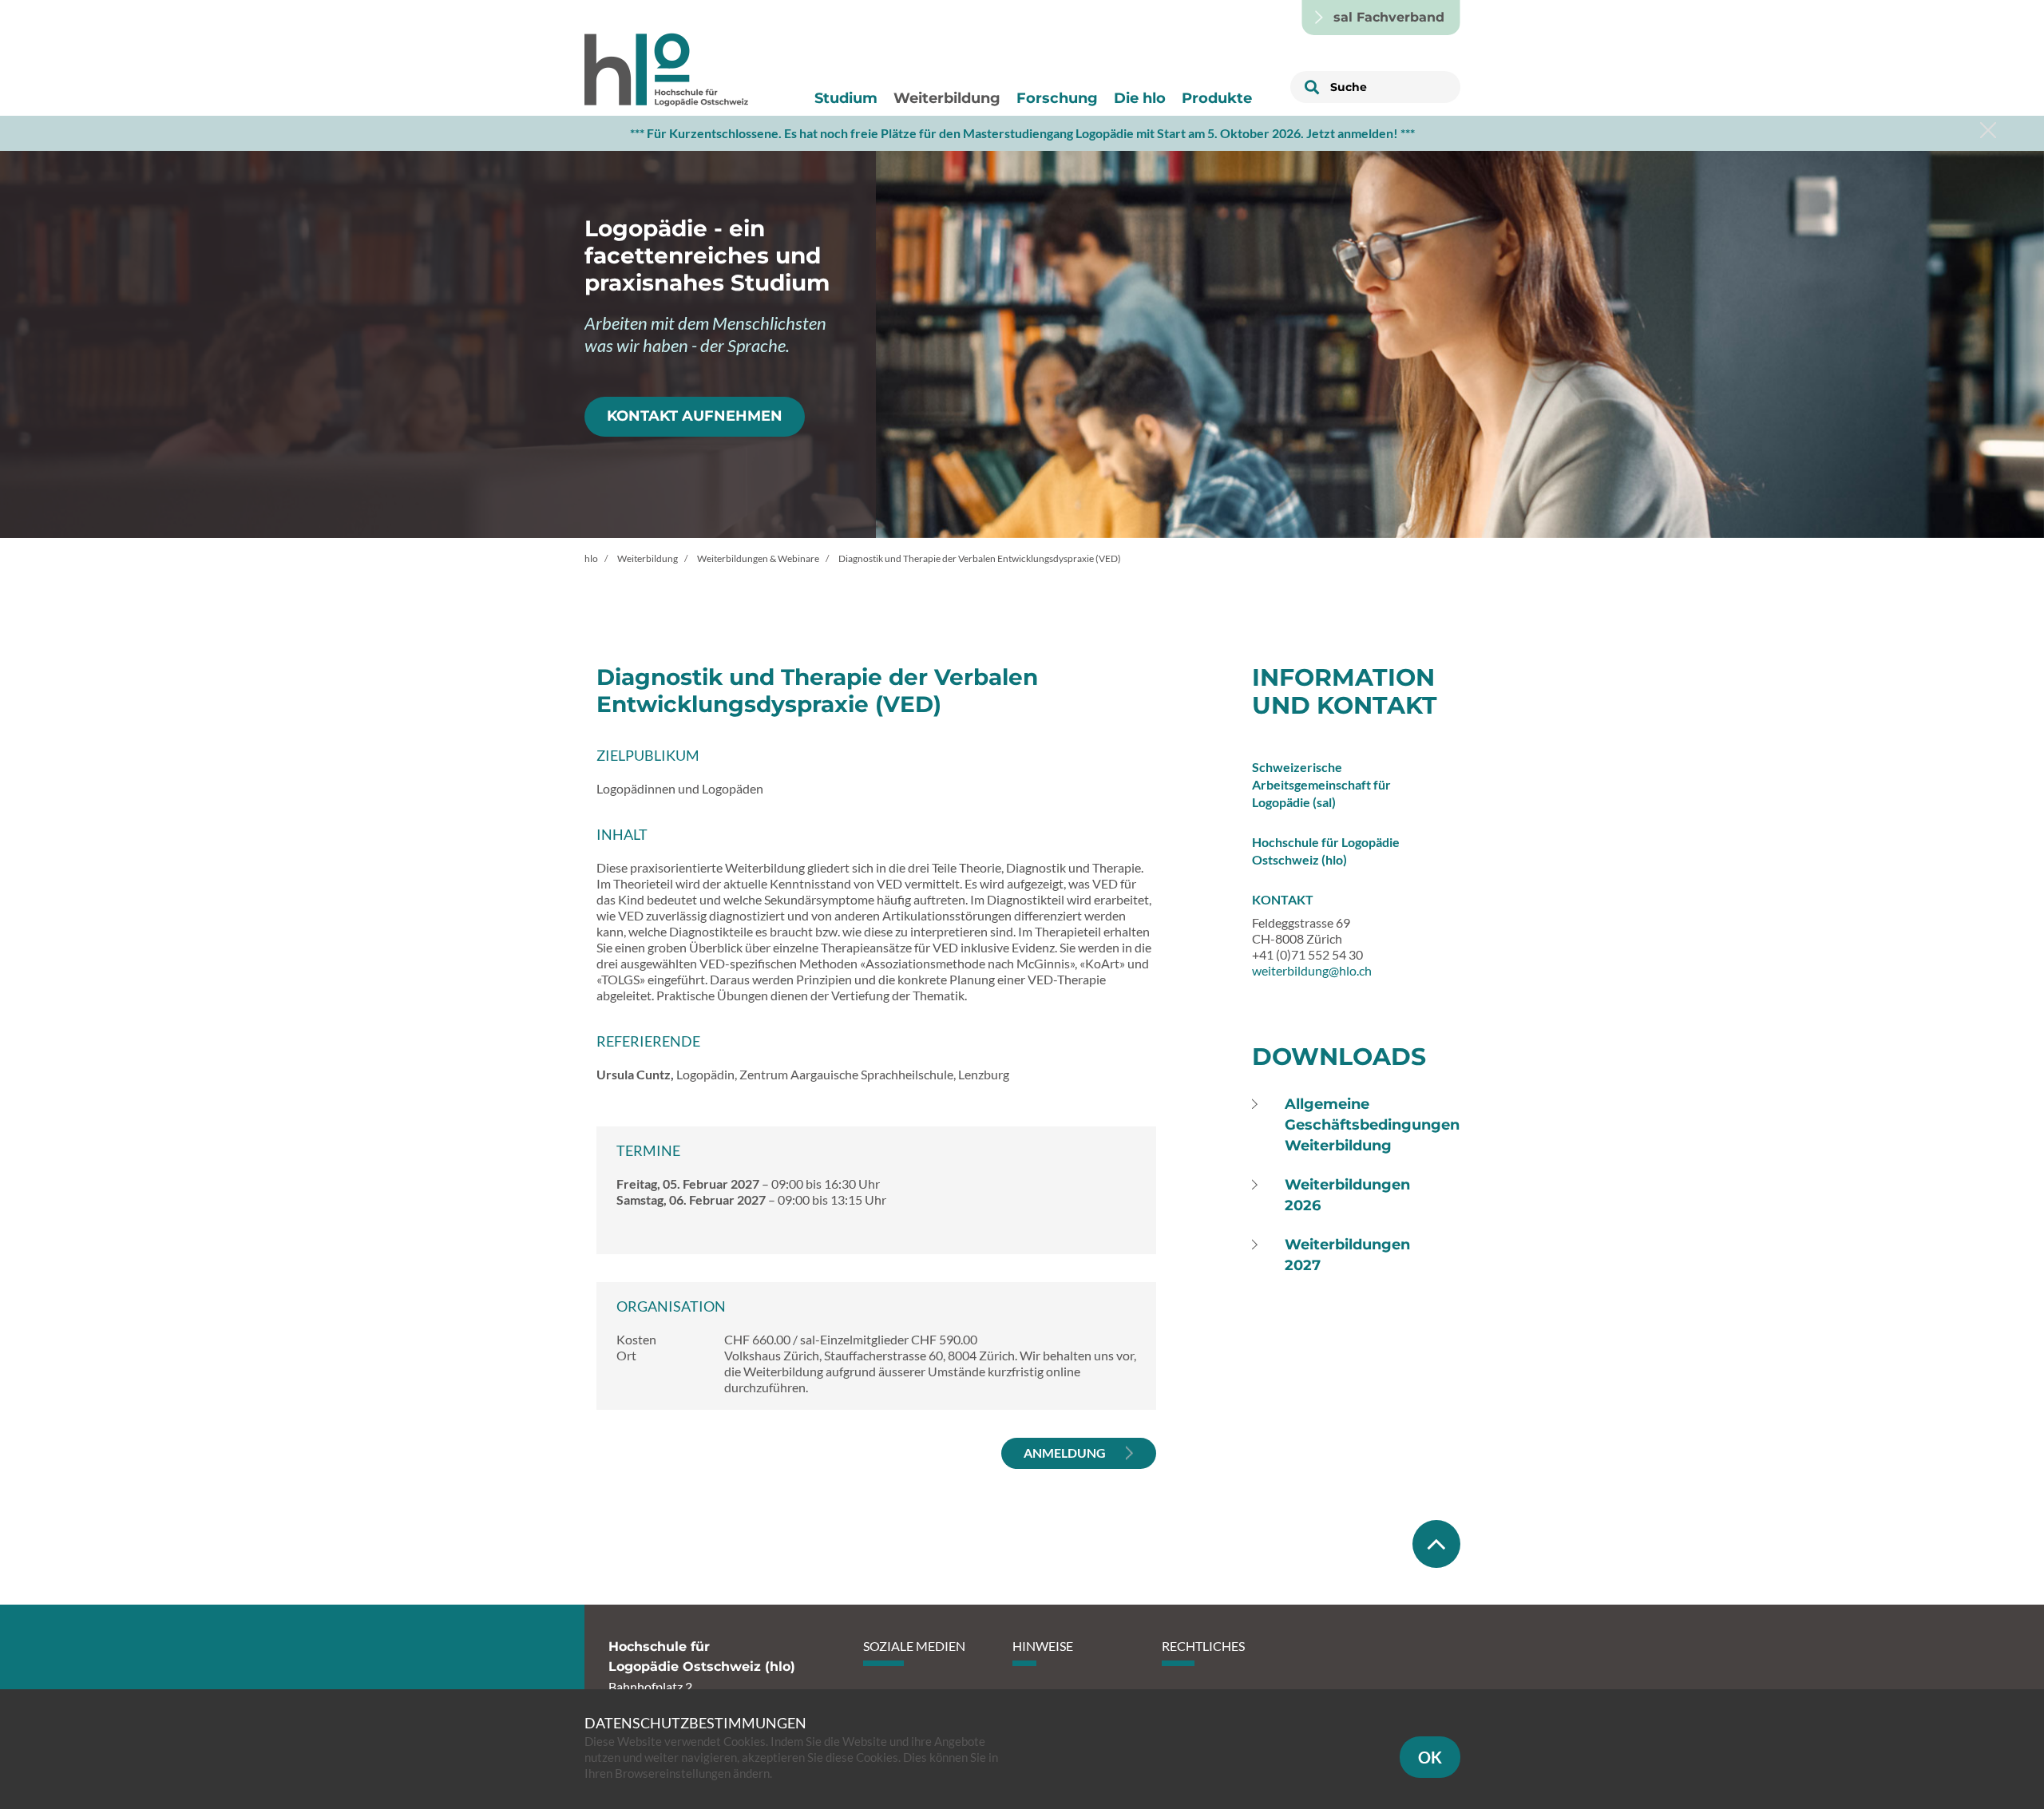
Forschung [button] (1057, 98)
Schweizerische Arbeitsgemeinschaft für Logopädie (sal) (1321, 784)
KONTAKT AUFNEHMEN (695, 416)
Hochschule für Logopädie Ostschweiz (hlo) (1326, 851)
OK (1430, 1757)
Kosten (636, 1339)
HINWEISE (1043, 1646)
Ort (626, 1355)
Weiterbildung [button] (947, 98)
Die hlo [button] (1140, 98)
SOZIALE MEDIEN (914, 1646)
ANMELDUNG (1065, 1453)
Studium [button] (846, 98)
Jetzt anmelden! (1352, 133)
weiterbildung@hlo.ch (1312, 970)
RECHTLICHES (1203, 1646)
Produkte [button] (1217, 98)
